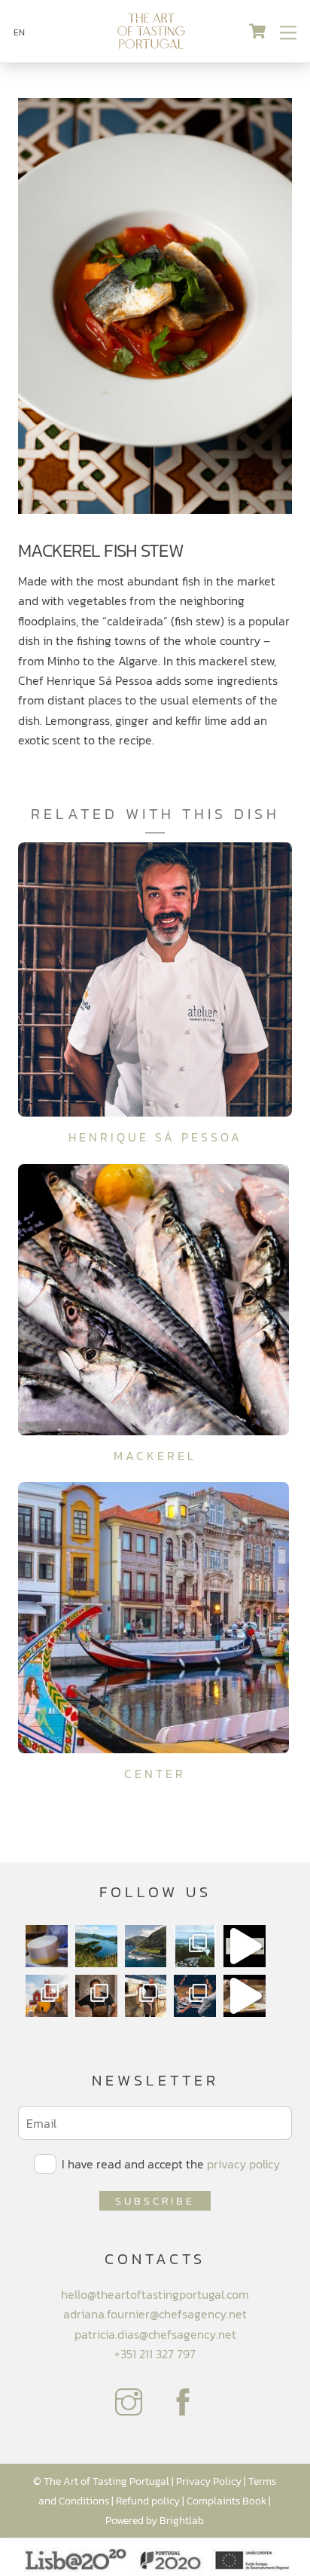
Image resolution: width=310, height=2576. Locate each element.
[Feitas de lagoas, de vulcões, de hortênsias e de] (195, 1946)
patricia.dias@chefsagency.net (155, 2334)
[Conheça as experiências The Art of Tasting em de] (47, 1996)
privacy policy (243, 2164)
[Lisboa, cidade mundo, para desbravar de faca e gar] (195, 1996)
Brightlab (182, 2520)
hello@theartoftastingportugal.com (155, 2294)
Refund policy (148, 2501)
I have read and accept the (169, 2164)
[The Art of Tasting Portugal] (151, 44)
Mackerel (155, 1456)
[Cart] (257, 32)
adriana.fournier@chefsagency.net (155, 2314)
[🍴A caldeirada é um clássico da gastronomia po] (245, 1996)
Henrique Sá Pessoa (155, 1137)
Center (155, 1774)
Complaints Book (226, 2501)
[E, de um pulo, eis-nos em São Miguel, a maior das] (96, 1946)
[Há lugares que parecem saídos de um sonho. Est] (146, 1946)
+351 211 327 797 (155, 2354)
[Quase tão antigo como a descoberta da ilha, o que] (47, 1946)
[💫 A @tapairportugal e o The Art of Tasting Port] (245, 1946)
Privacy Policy (209, 2481)
